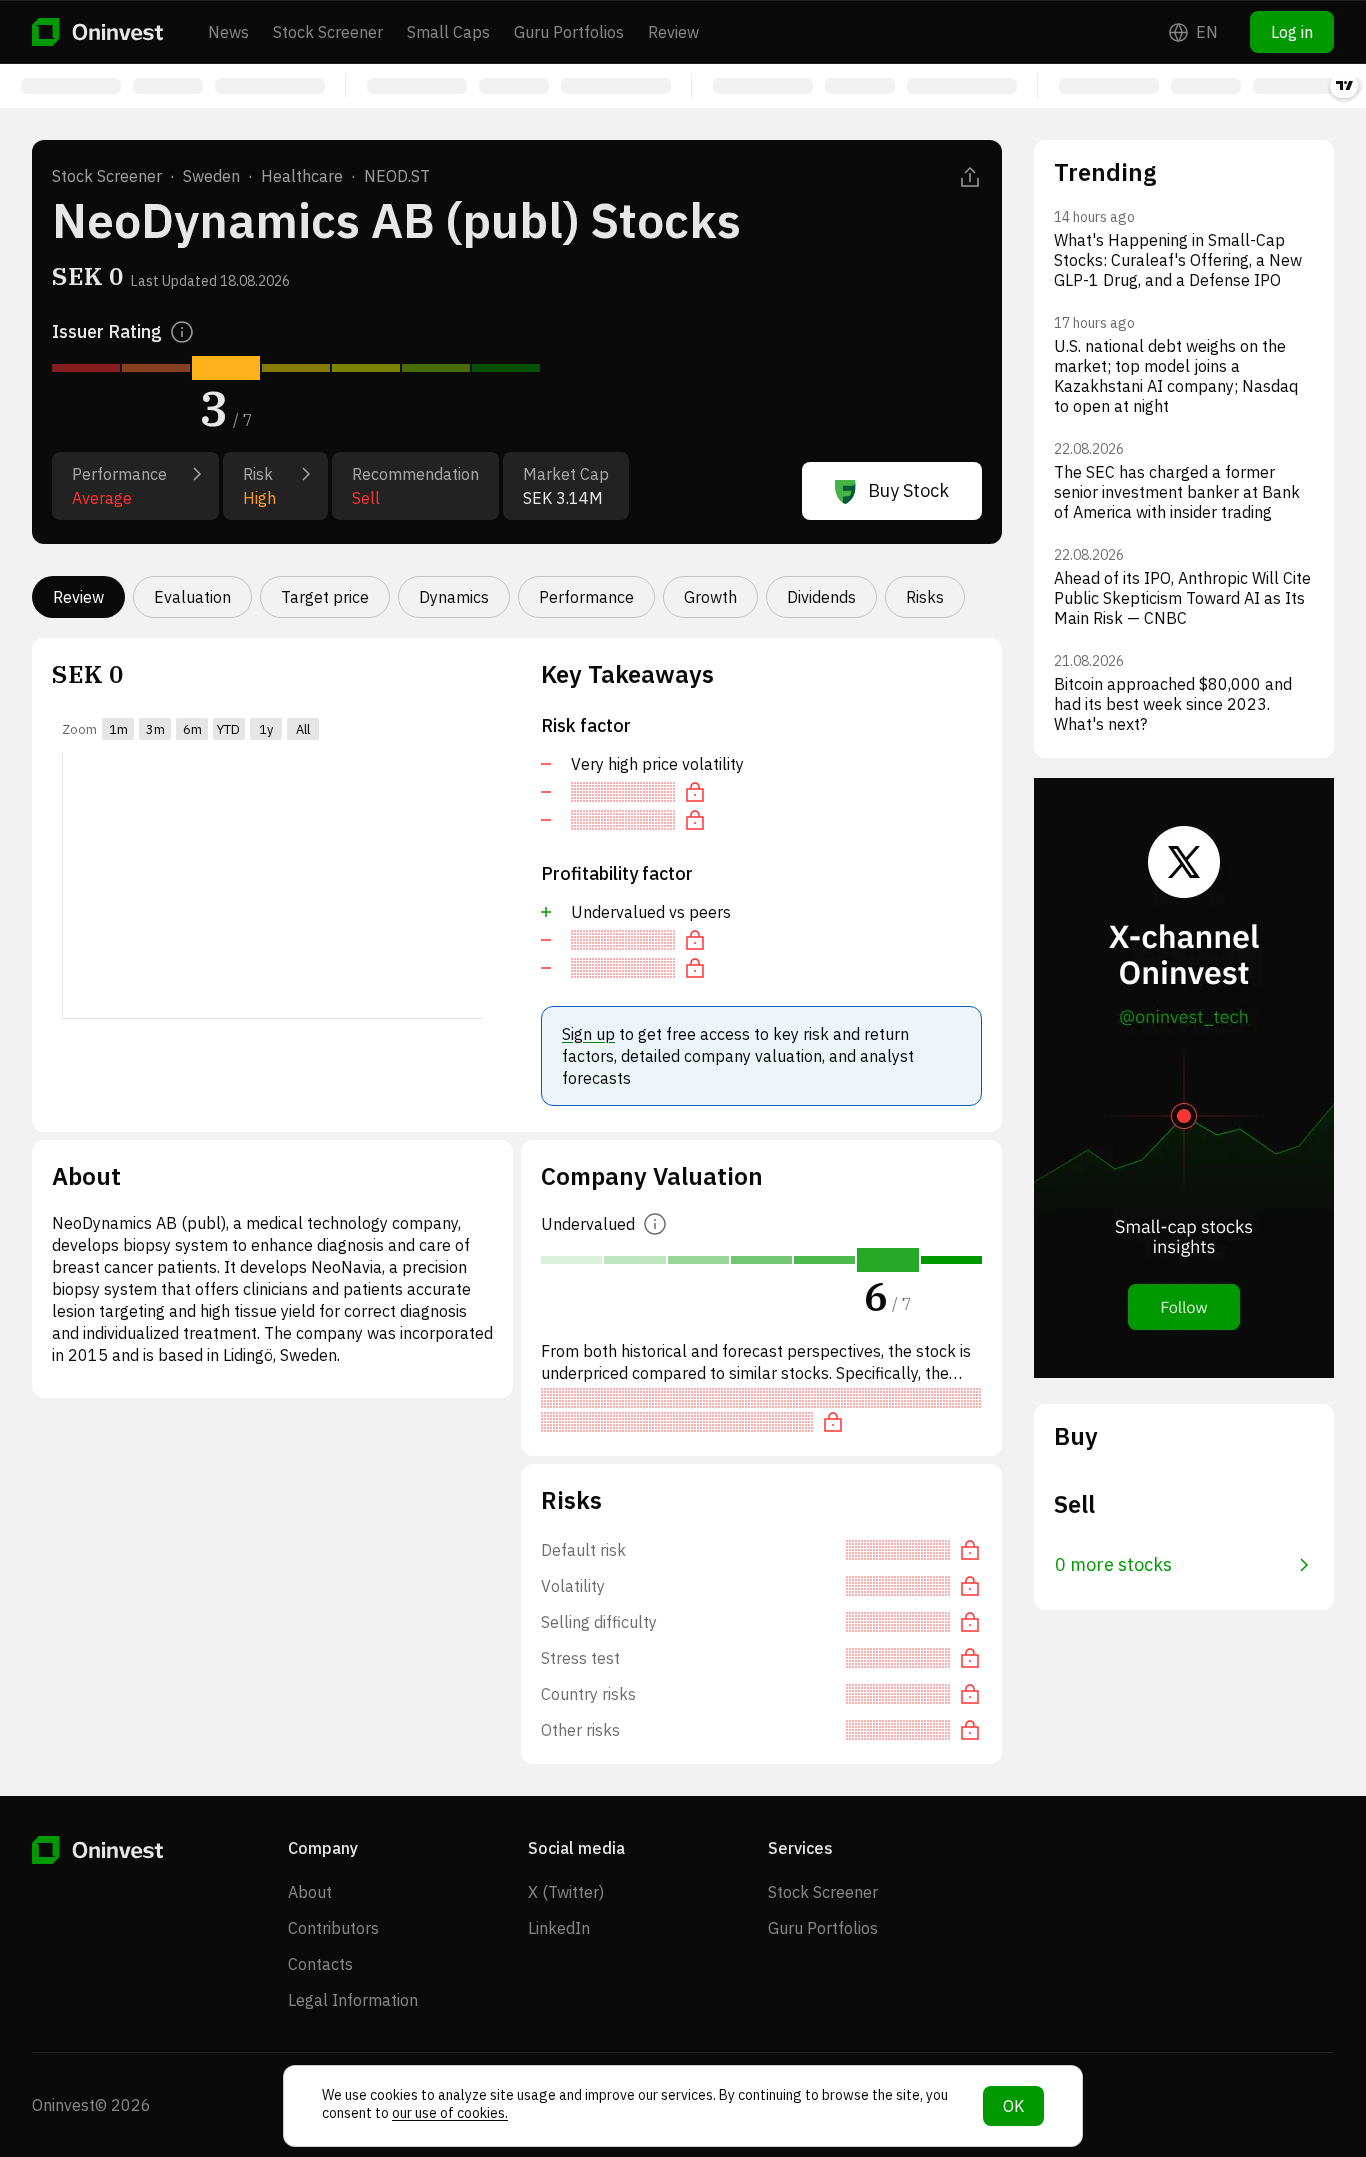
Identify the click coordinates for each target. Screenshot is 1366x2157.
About (310, 1892)
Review (673, 32)
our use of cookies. (450, 2113)
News (228, 32)
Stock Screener (328, 32)
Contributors (333, 1928)
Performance (586, 597)
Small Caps (448, 32)
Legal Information (353, 2000)
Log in (1292, 32)
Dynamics (454, 597)
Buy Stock (908, 490)
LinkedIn (559, 1928)
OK (1013, 2106)
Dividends (821, 597)
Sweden (211, 176)
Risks (925, 597)
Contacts (320, 1964)
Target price (325, 597)
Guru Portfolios (569, 32)
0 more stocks (1113, 1564)
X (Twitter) (566, 1892)
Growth (710, 597)
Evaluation (192, 597)
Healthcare (302, 176)
